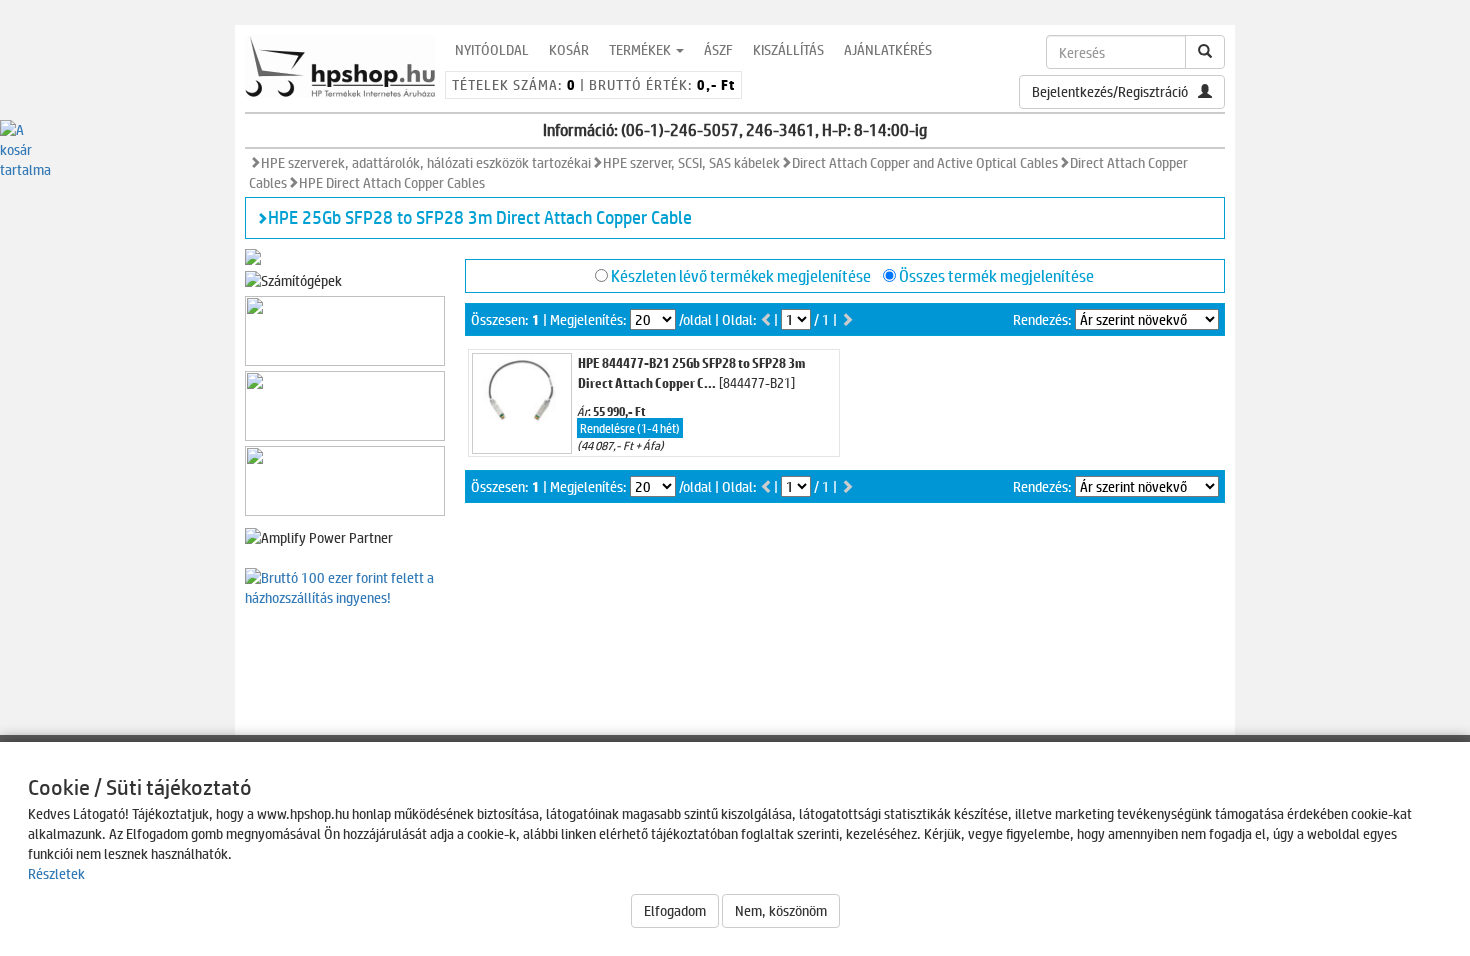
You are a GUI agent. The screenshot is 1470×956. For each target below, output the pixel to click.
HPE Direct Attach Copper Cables (392, 182)
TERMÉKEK (641, 49)
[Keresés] (1205, 52)
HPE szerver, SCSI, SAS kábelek (691, 162)
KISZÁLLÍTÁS (788, 49)
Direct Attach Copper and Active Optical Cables (925, 162)
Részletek (56, 873)
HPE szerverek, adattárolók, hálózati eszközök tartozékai (426, 162)
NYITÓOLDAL (492, 49)
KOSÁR (569, 49)
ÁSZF (718, 49)
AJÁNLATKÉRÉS (888, 49)
